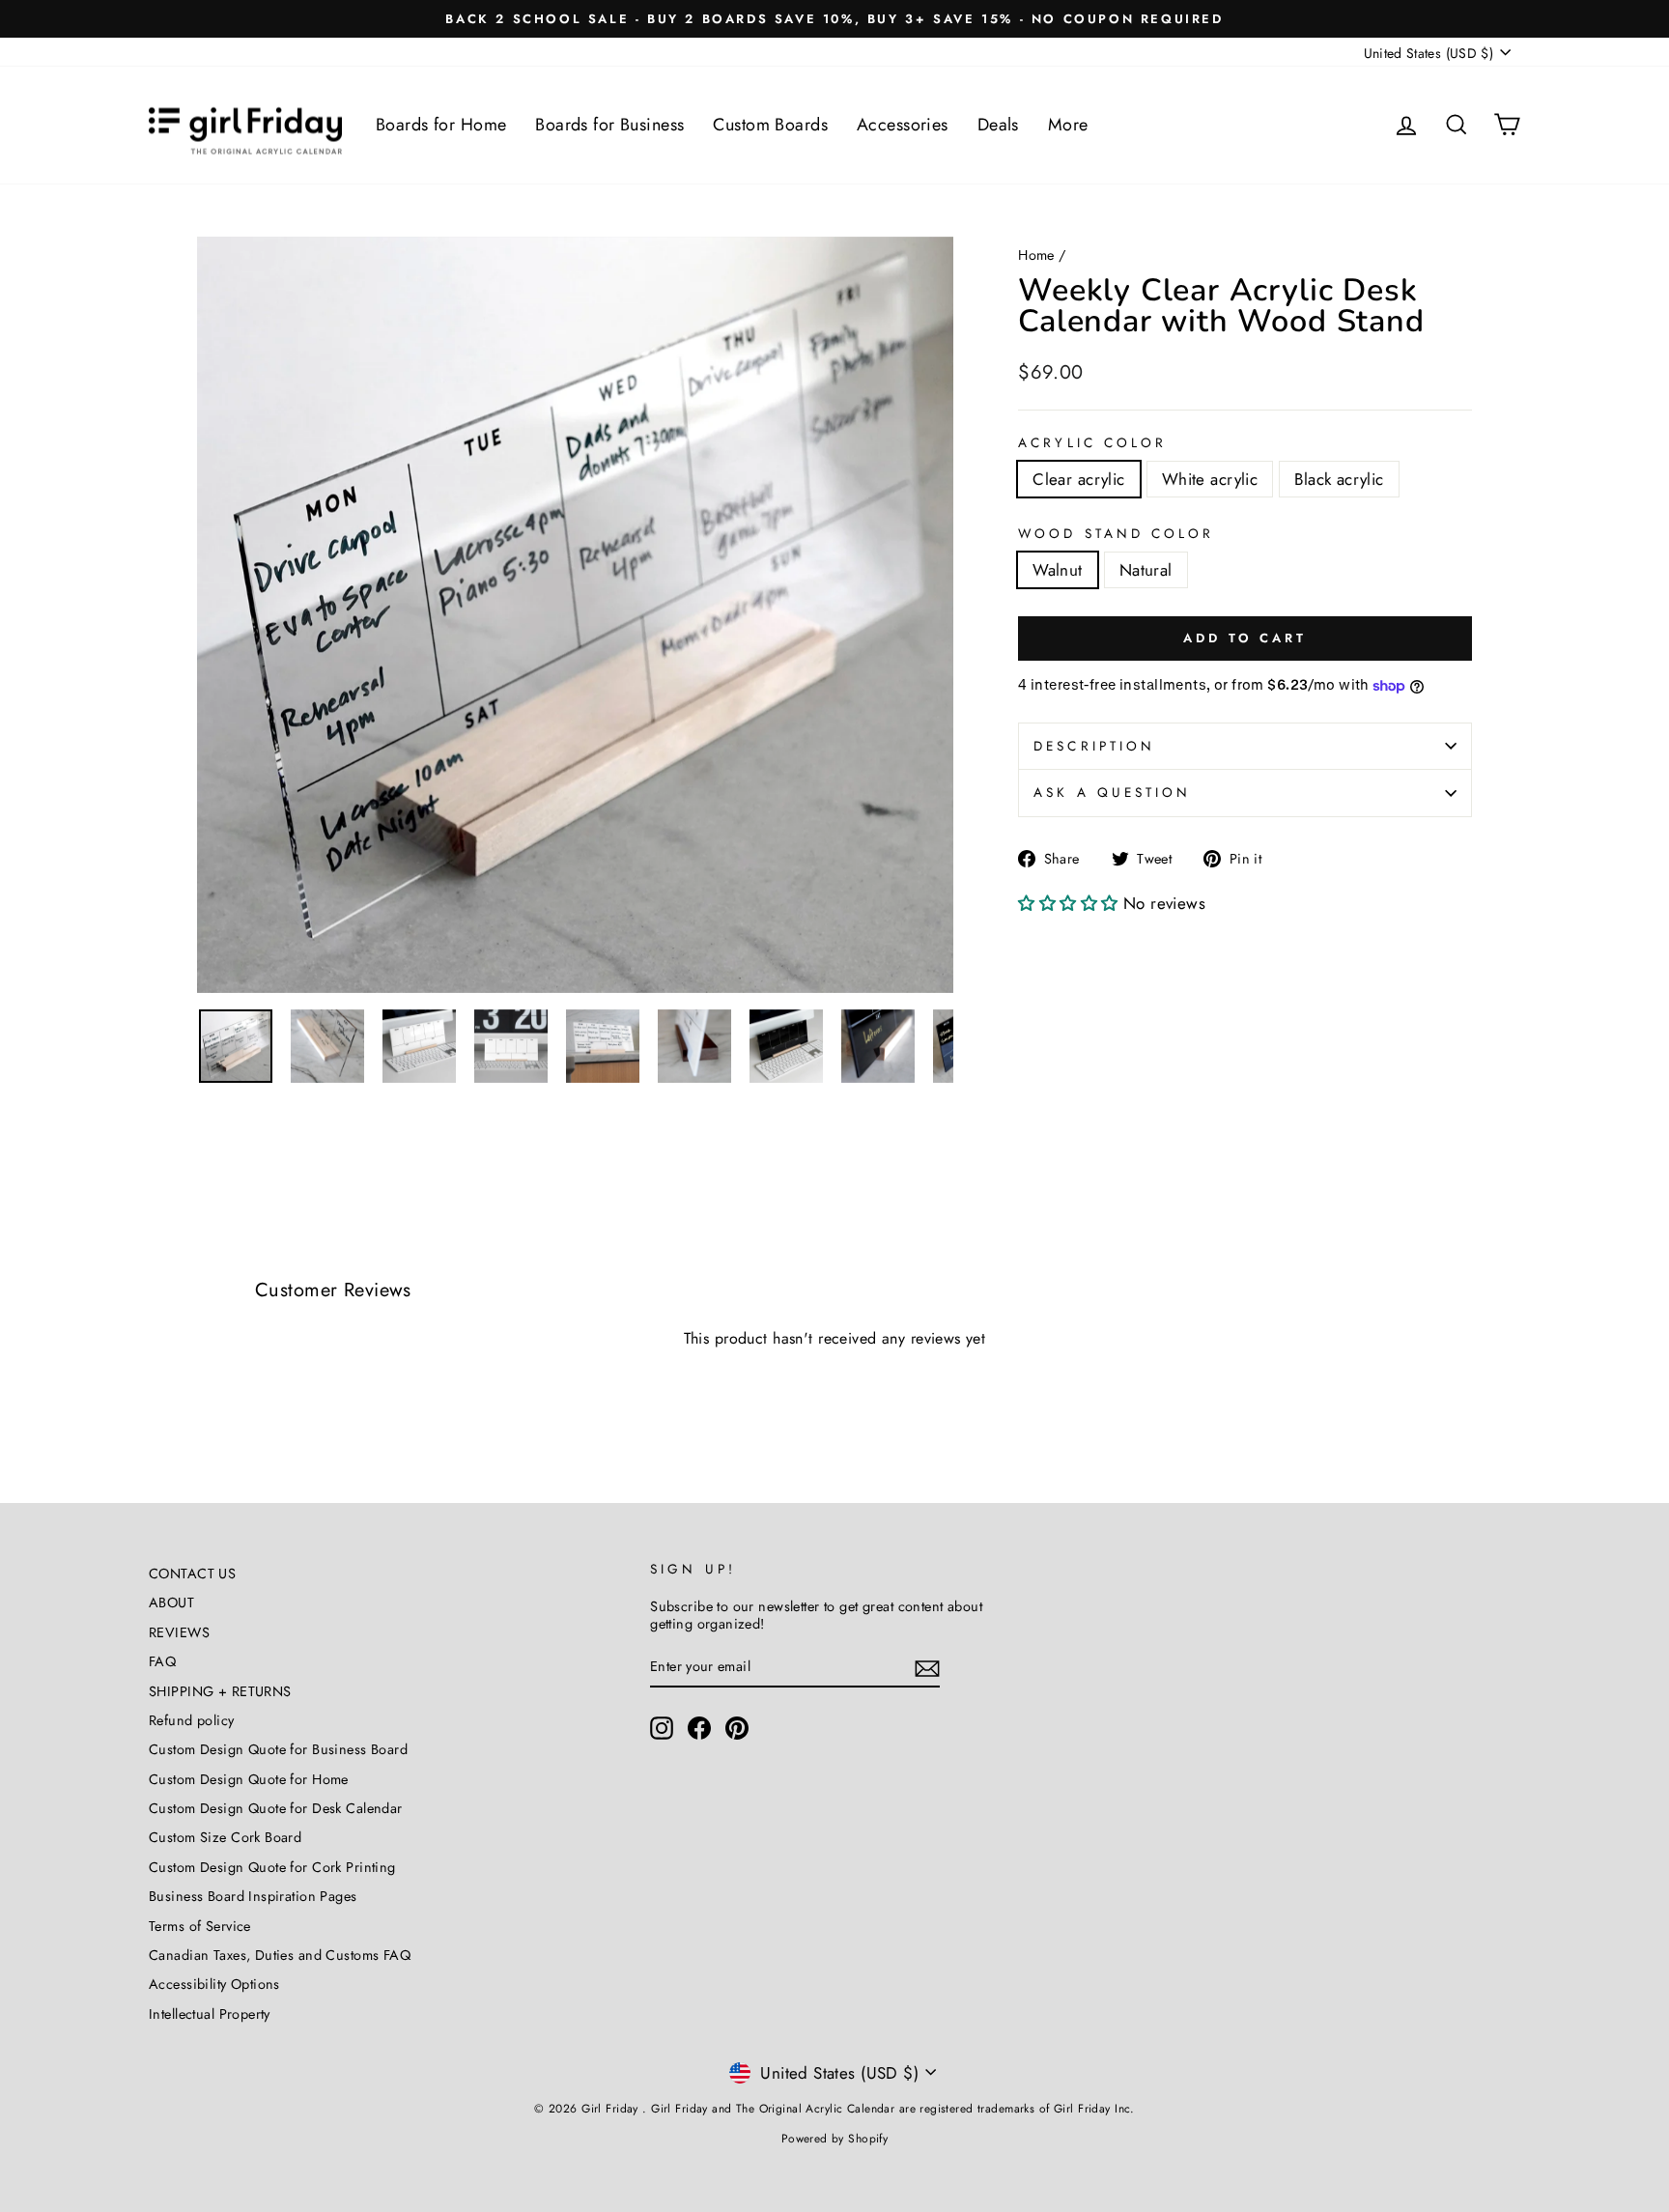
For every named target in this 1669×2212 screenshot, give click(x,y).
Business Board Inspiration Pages (253, 1896)
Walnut (1058, 570)
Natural (1146, 570)
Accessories (903, 125)
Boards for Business (609, 125)
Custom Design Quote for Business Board (278, 1749)
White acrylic (1210, 479)
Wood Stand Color (1116, 534)
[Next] (924, 614)
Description (1094, 746)
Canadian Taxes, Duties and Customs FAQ (280, 1955)
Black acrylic (1339, 479)
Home (1036, 255)
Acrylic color (1092, 443)
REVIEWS (179, 1632)
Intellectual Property (210, 2014)
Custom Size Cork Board (225, 1837)
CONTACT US (192, 1574)
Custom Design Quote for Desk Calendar (276, 1808)
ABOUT (171, 1602)
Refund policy (192, 1720)
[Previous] (226, 614)
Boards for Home (441, 125)
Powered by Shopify (835, 2139)
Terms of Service (200, 1926)
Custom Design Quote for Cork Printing (272, 1867)
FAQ (162, 1661)
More (1068, 125)
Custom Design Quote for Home (249, 1779)
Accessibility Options (214, 1984)
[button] (1071, 903)
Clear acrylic (1079, 479)
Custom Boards (770, 125)
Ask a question (1112, 792)
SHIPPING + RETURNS (220, 1691)
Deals (998, 125)
